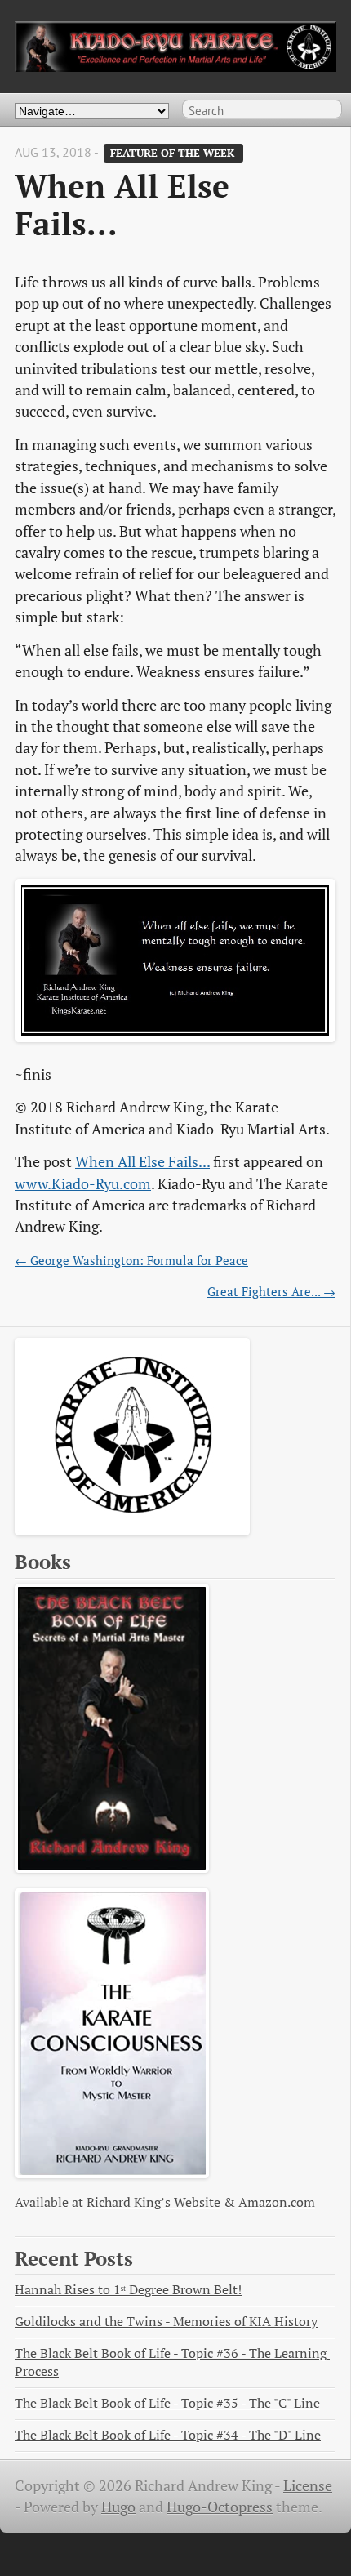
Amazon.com (277, 2202)
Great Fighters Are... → (271, 1291)
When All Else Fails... (142, 1162)
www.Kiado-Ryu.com (83, 1184)
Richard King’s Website (153, 2202)
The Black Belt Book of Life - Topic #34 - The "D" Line (168, 2435)
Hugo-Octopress (220, 2507)
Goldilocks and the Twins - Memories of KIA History (166, 2322)
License (308, 2486)
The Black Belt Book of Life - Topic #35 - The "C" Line (167, 2403)
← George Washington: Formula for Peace (131, 1260)
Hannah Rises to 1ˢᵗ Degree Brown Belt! (128, 2290)
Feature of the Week (174, 153)
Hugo (118, 2507)
